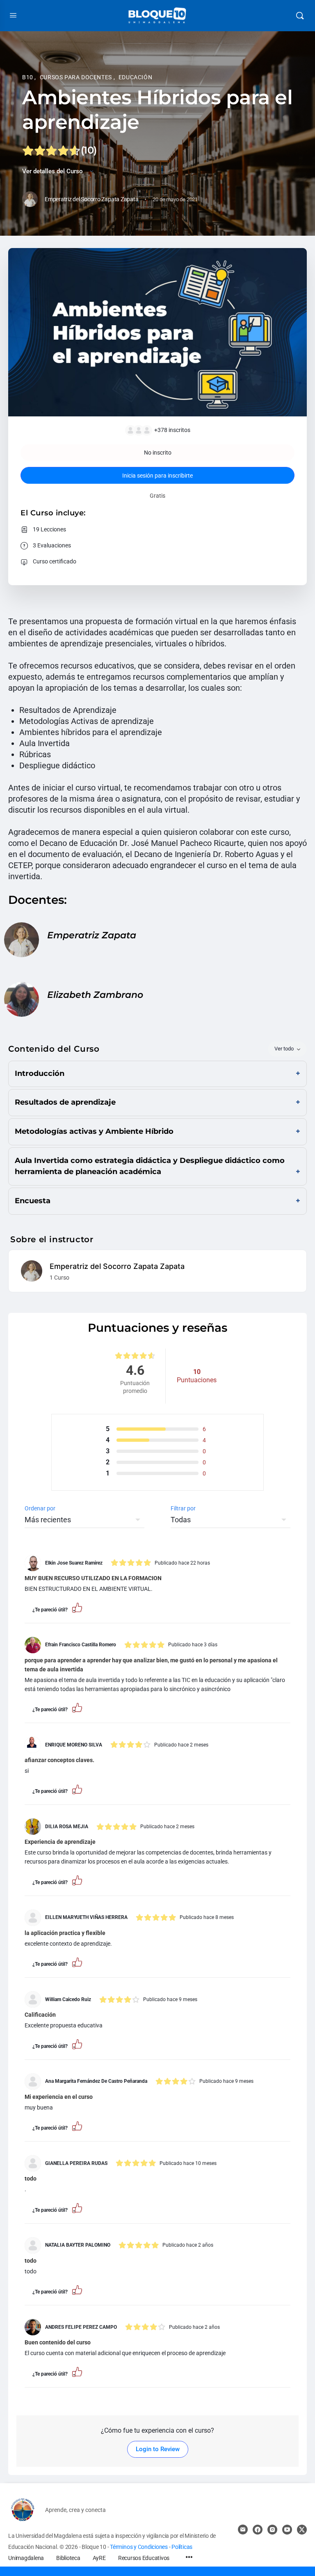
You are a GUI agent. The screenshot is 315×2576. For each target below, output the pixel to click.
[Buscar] (300, 16)
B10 (28, 77)
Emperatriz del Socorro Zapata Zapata (117, 1266)
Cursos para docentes (77, 77)
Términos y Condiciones (139, 2547)
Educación (136, 77)
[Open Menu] (13, 15)
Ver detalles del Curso (53, 171)
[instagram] (272, 2530)
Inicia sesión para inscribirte (157, 476)
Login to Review (158, 2449)
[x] (302, 2530)
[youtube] (287, 2530)
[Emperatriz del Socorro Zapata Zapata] (32, 1270)
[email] (243, 2530)
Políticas (182, 2547)
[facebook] (258, 2530)
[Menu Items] (189, 2558)
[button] (77, 1607)
